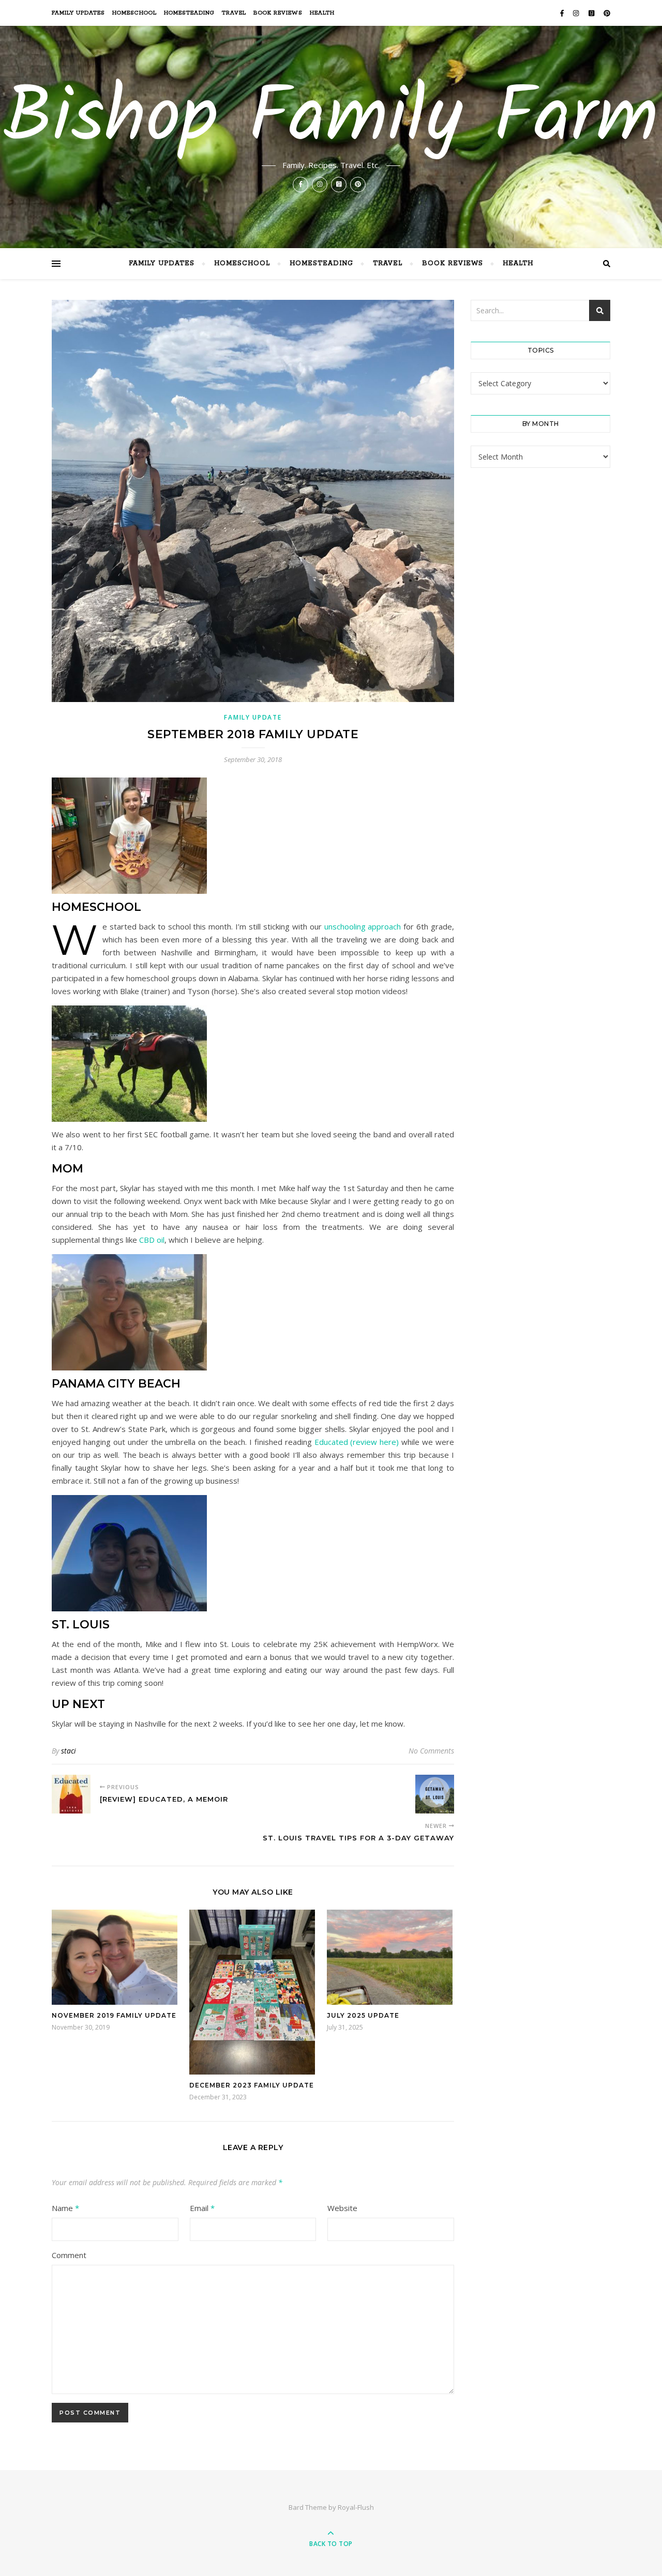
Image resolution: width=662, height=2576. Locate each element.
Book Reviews (278, 13)
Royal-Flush (356, 2507)
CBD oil (152, 1240)
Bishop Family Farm (331, 120)
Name (65, 2208)
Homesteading (189, 13)
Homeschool (134, 13)
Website (342, 2208)
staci (69, 1751)
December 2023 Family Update (252, 2085)
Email (202, 2208)
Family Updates (78, 13)
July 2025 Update (363, 2015)
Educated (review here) (357, 1442)
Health (322, 13)
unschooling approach (363, 926)
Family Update (253, 717)
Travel (234, 13)
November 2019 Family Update (114, 2015)
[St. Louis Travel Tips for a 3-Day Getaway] (435, 1794)
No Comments (431, 1751)
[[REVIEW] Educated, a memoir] (71, 1794)
